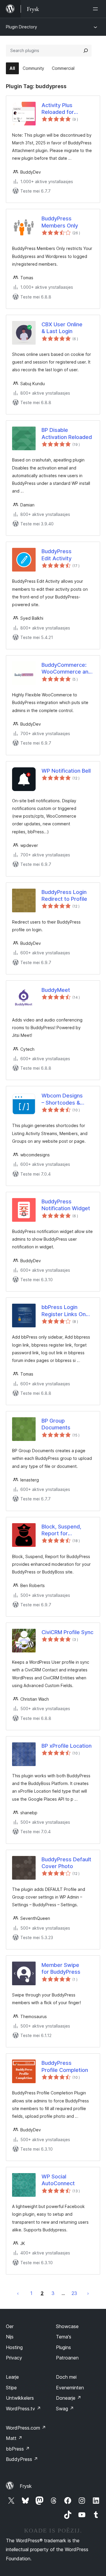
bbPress (18, 2449)
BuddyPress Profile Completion (65, 2066)
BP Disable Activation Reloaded (67, 433)
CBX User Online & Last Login (62, 328)
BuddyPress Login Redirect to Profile (64, 895)
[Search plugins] (86, 51)
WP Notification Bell (66, 771)
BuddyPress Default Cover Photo (66, 1863)
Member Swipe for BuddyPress (61, 1968)
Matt (14, 2438)
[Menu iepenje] (97, 9)
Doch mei (66, 2377)
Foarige (18, 2293)
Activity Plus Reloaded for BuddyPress (58, 109)
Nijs (10, 2337)
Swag (65, 2409)
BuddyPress (22, 2459)
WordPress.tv (23, 2409)
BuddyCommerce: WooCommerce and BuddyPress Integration (67, 669)
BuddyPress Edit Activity (57, 555)
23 (74, 2293)
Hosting (14, 2347)
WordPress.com (26, 2428)
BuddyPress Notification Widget (66, 1205)
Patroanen (67, 2358)
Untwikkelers (20, 2398)
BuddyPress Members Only (60, 222)
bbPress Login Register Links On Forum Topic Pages (66, 1311)
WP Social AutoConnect (58, 2180)
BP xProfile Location (67, 1746)
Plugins (63, 2347)
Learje (12, 2377)
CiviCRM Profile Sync (67, 1632)
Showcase (67, 2326)
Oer (10, 2326)
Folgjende (88, 2293)
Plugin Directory (21, 27)
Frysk (26, 2486)
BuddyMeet (56, 990)
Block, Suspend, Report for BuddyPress (61, 1530)
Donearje (69, 2398)
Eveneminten (70, 2388)
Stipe (11, 2388)
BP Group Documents (56, 1424)
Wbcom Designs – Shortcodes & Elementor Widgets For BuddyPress (66, 1099)
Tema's (64, 2337)
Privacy (14, 2358)
